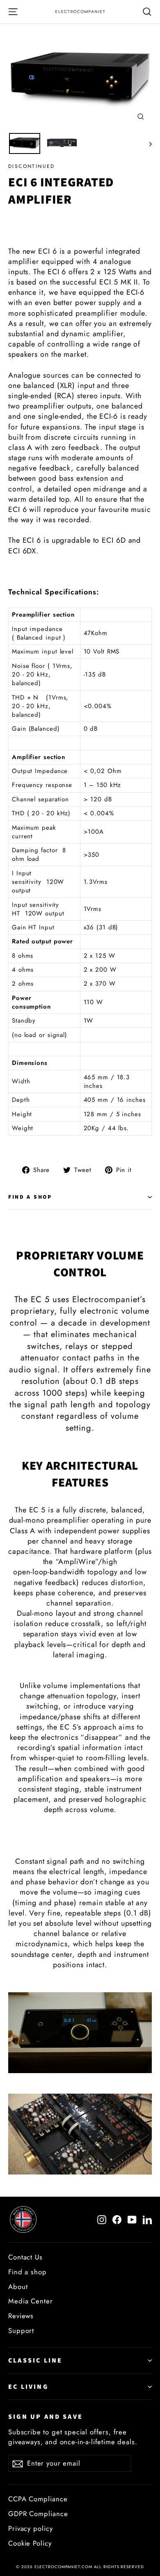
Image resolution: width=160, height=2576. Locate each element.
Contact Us (25, 2257)
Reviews (21, 2316)
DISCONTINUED (32, 166)
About (18, 2287)
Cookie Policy (30, 2543)
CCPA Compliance (38, 2499)
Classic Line (35, 2360)
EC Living (28, 2387)
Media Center (31, 2301)
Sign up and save (46, 2417)
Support (21, 2331)
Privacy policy (31, 2528)
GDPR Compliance (38, 2514)
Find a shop (30, 1197)
